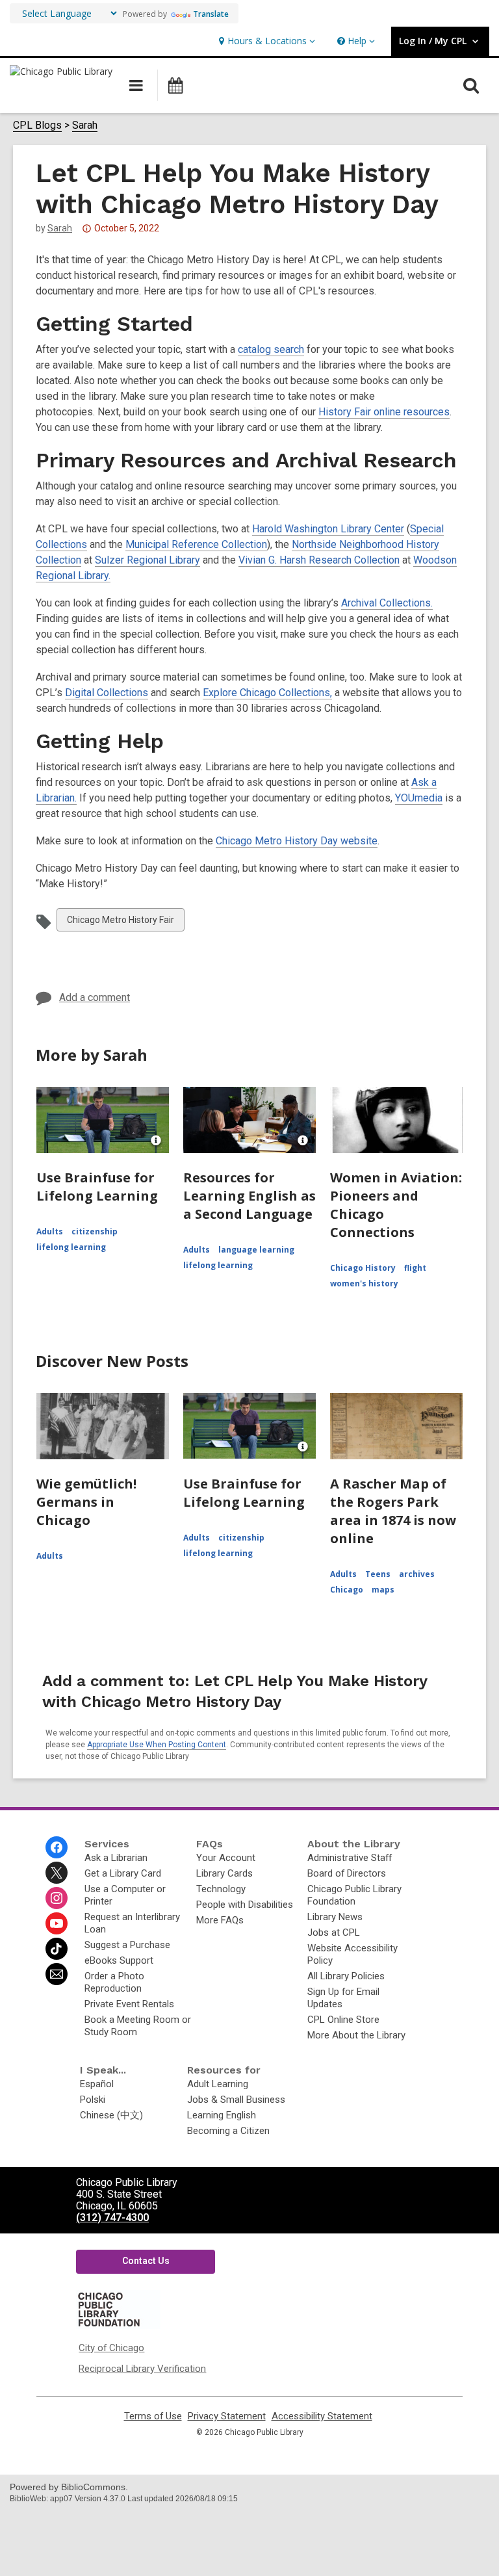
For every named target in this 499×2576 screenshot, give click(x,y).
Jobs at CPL (334, 1932)
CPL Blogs (37, 125)
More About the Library (356, 2035)
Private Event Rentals (129, 2004)
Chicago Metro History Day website (297, 841)
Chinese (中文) (111, 2115)
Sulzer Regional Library (147, 560)
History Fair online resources (384, 412)
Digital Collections (107, 693)
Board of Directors (347, 1873)
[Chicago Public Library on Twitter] (57, 1873)
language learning (256, 1250)
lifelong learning (71, 1247)
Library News (335, 1917)
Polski (93, 2100)
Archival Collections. (387, 603)
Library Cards (224, 1873)
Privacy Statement (227, 2416)
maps (383, 1590)
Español (97, 2084)
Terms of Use (153, 2416)
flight (415, 1268)
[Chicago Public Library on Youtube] (57, 1923)
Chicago (347, 1590)
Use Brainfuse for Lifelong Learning (97, 1187)
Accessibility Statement (322, 2416)
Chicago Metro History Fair (120, 923)
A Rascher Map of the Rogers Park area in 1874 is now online (393, 1511)
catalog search (271, 349)
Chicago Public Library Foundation (354, 1895)
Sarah (85, 125)
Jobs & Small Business (236, 2100)
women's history (364, 1283)
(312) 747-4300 (112, 2218)
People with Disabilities (245, 1905)
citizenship (95, 1231)
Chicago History (363, 1268)
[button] (265, 41)
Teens (378, 1574)
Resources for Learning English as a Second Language (249, 1196)
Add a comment (95, 997)
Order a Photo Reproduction (114, 1982)
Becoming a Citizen (228, 2131)
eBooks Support (119, 1960)
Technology (221, 1889)
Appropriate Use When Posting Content (157, 1745)
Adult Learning (218, 2084)
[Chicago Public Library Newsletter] (57, 1974)
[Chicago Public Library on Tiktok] (57, 1949)
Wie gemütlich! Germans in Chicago (86, 1502)
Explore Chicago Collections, (267, 693)
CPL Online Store (343, 2020)
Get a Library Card (123, 1873)
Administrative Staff (350, 1858)
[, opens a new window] (118, 2326)
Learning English (222, 2115)
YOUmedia (419, 798)
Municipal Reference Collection (196, 544)
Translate (211, 14)
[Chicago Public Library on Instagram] (57, 1898)
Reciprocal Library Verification (142, 2369)
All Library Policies (346, 1976)
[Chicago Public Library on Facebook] (57, 1847)
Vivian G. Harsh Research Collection (319, 560)
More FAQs (220, 1920)
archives (417, 1574)
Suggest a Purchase (127, 1945)
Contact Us (146, 2261)
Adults (50, 1231)
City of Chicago (111, 2348)
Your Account (226, 1858)
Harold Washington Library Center (328, 529)
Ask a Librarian (116, 1858)
